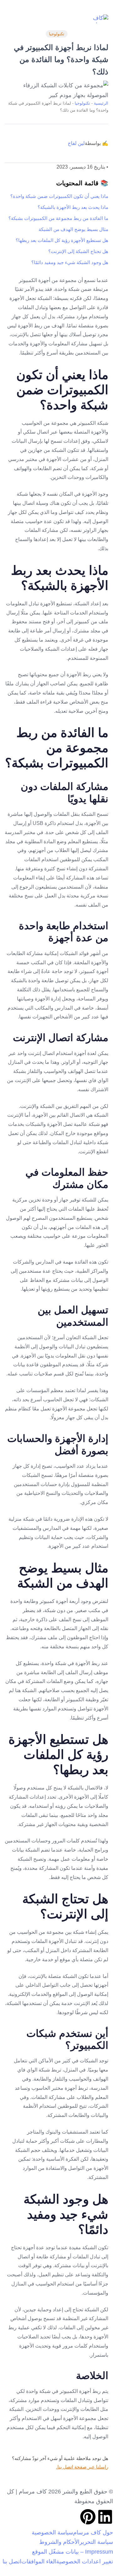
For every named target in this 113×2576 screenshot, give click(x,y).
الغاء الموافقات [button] (39, 2562)
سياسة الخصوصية (52, 2533)
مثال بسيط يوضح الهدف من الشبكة (73, 229)
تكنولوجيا (57, 34)
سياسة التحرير (96, 2542)
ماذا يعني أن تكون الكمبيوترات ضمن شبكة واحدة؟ (59, 196)
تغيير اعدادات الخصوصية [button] (85, 2562)
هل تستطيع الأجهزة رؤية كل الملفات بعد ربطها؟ (62, 240)
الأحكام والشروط (59, 2542)
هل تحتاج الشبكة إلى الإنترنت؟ (78, 251)
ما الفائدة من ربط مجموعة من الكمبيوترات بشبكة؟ (58, 218)
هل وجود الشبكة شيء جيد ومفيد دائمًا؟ (70, 262)
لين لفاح (76, 143)
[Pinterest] (88, 2517)
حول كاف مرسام (93, 2533)
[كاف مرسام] (99, 19)
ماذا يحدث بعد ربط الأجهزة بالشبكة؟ (73, 207)
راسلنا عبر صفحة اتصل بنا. (82, 2467)
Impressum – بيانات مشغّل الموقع (73, 2552)
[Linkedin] (105, 2517)
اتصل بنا (12, 2562)
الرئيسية (101, 103)
